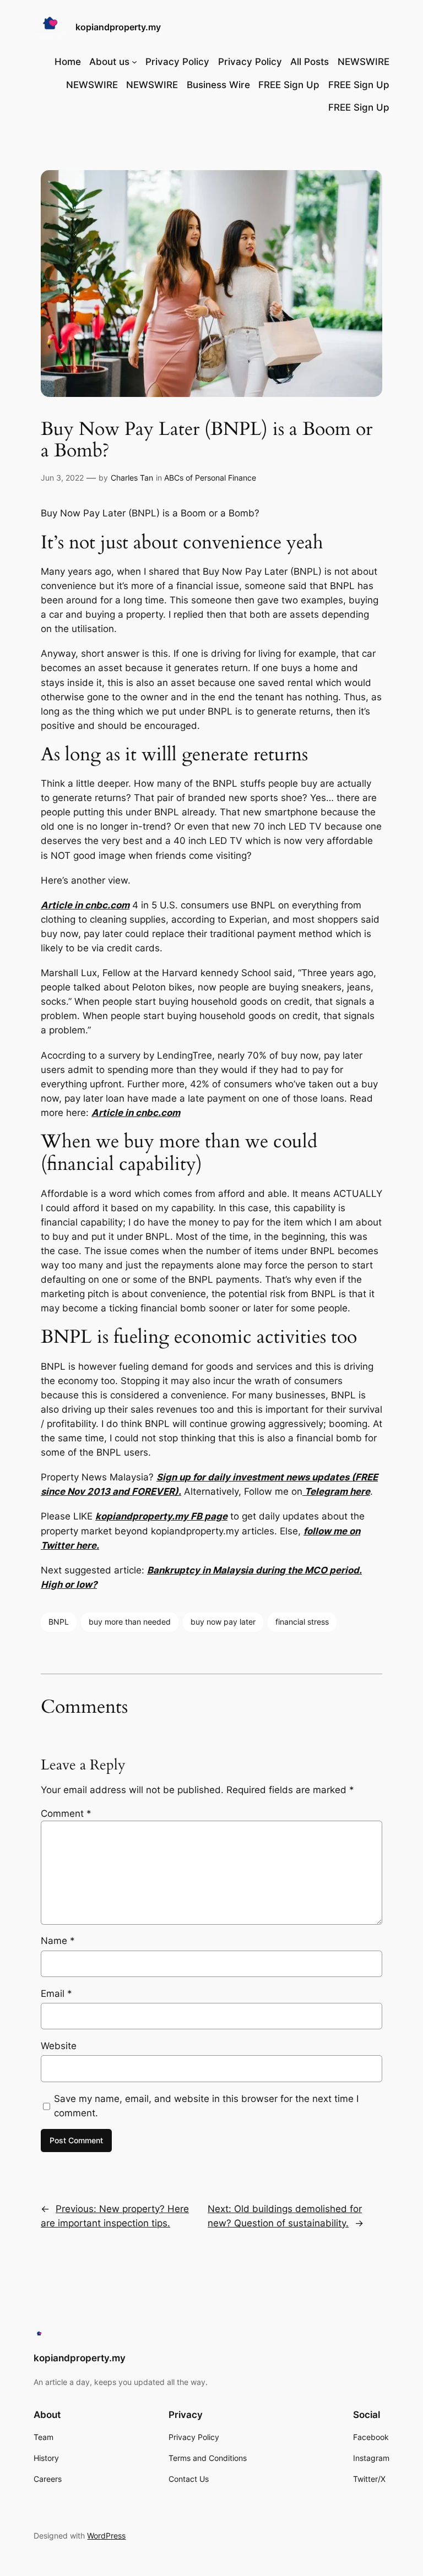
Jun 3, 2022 (62, 478)
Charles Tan (132, 478)
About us (109, 62)
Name (58, 1941)
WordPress (106, 2536)
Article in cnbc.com (85, 905)
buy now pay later (223, 1622)
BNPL (59, 1622)
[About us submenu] (134, 62)
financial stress (302, 1622)
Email (56, 1994)
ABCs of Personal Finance (210, 478)
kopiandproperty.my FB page (161, 1516)
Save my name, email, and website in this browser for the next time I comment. (206, 2106)
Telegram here (336, 1491)
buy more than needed (130, 1622)
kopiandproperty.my (118, 27)
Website (59, 2046)
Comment (66, 1813)
